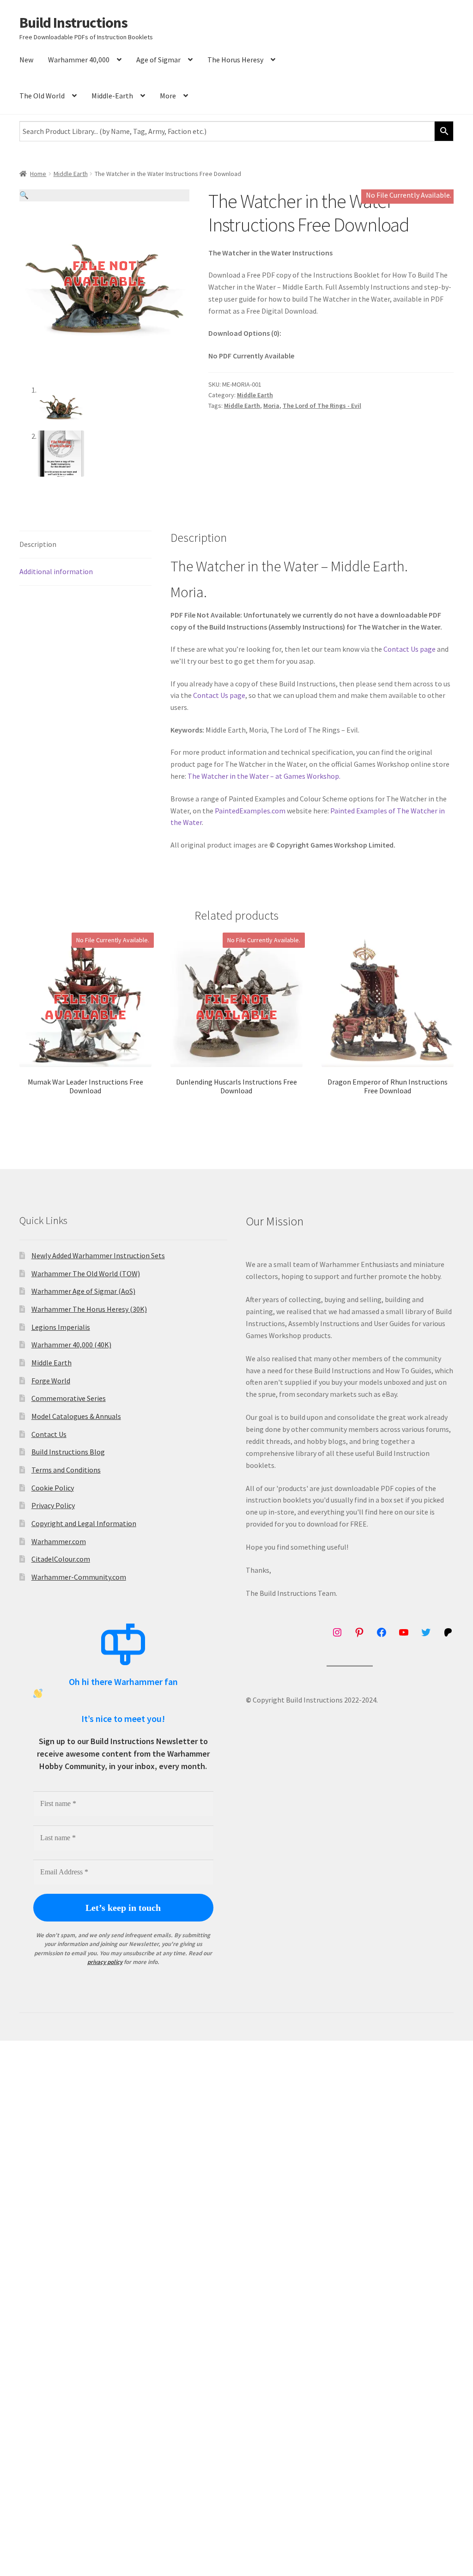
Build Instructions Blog (68, 1452)
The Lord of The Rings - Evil (322, 406)
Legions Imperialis (61, 1327)
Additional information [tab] (56, 571)
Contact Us (49, 1434)
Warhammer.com (59, 1541)
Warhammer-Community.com (79, 1577)
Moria (271, 406)
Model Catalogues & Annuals (76, 1416)
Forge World (51, 1381)
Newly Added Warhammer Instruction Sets (98, 1255)
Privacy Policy (53, 1505)
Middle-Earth (112, 96)
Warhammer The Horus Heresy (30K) (89, 1309)
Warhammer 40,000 (79, 60)
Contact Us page (409, 649)
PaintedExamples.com (250, 811)
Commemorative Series (69, 1398)
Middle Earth (71, 174)
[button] (104, 195)
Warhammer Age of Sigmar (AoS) (83, 1291)
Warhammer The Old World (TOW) (86, 1273)
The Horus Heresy (235, 60)
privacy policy (105, 1962)
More (168, 96)
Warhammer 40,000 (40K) (71, 1345)
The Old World (42, 96)
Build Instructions (73, 23)
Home (38, 174)
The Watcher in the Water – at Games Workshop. (264, 776)
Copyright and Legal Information (84, 1523)
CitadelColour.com (61, 1559)
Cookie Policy (53, 1488)
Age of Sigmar (158, 60)
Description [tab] (38, 544)
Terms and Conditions (66, 1470)
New (26, 60)
